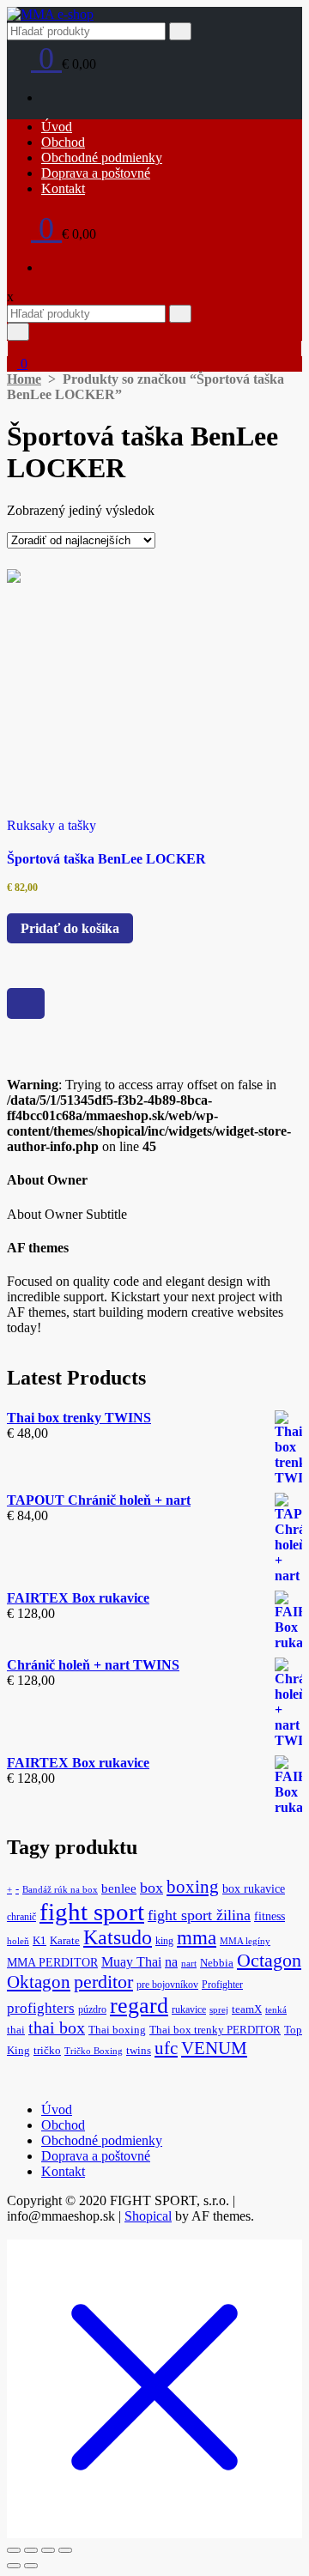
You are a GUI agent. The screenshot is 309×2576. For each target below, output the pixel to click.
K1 (39, 1941)
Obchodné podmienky (102, 158)
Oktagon (39, 1982)
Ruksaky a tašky (51, 825)
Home (24, 379)
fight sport (92, 1912)
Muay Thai (131, 1962)
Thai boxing (117, 2030)
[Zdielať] (48, 2550)
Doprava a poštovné (96, 173)
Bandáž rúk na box (60, 1890)
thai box (57, 2028)
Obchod (63, 142)
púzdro (92, 2009)
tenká (276, 2010)
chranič (21, 1917)
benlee (119, 1888)
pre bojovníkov (167, 1985)
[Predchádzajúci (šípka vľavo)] (14, 2566)
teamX (247, 2009)
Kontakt (63, 188)
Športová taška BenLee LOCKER (106, 859)
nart (189, 1964)
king (164, 1941)
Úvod (57, 127)
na (171, 1962)
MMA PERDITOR (52, 1962)
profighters (41, 2008)
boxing (193, 1887)
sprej (219, 2010)
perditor (103, 1982)
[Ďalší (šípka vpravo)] (31, 2566)
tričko (47, 2051)
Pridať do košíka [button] (70, 928)
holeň (18, 1941)
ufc (166, 2048)
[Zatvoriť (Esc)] (65, 2550)
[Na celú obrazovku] (31, 2550)
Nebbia (217, 1963)
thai (16, 2030)
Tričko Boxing (94, 2051)
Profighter (222, 1985)
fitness (270, 1916)
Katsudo (118, 1937)
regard (139, 2006)
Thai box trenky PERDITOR (215, 2030)
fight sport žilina (199, 1915)
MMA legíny (245, 1941)
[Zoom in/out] (14, 2550)
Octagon (269, 1960)
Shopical (148, 2216)
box (151, 1888)
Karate (65, 1941)
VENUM (214, 2048)
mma (197, 1938)
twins (139, 2051)
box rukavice (254, 1888)
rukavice (189, 2009)
